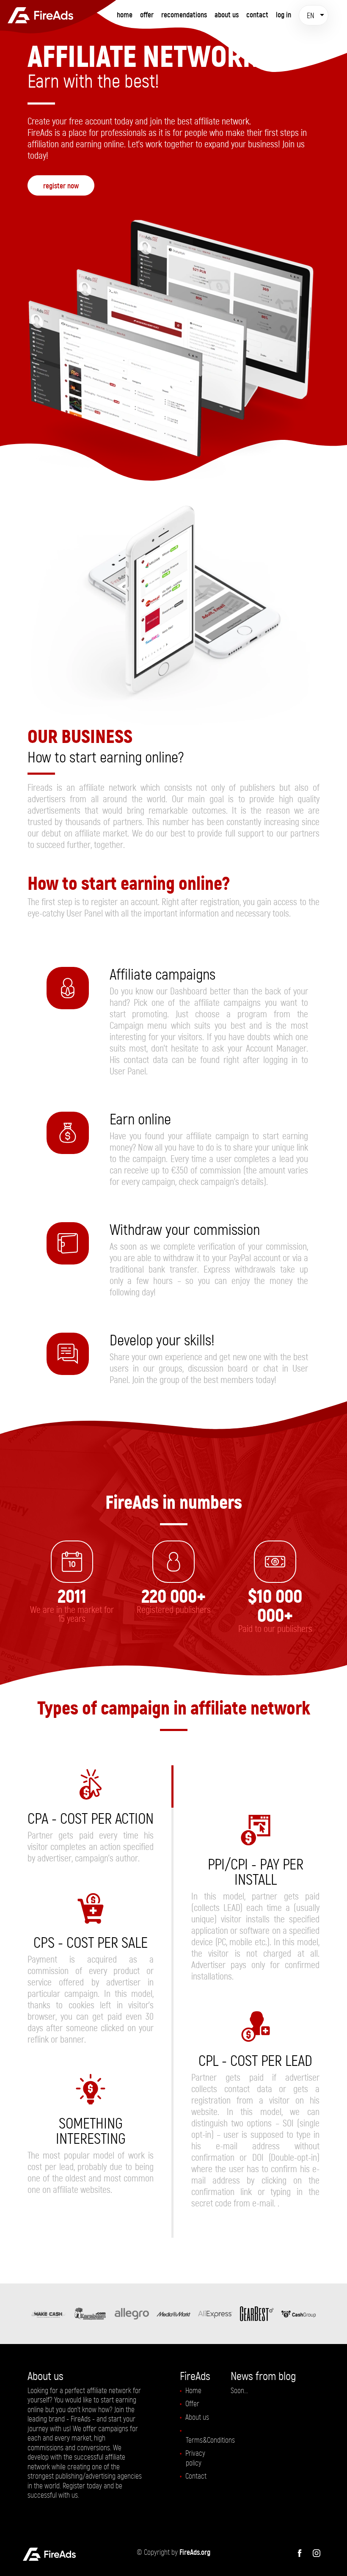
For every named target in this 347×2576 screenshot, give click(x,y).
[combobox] (314, 15)
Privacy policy (195, 2458)
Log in (284, 15)
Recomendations (184, 15)
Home (125, 15)
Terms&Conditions (210, 2440)
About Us (227, 15)
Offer (147, 15)
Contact (257, 15)
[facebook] (300, 2552)
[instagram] (317, 2552)
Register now (61, 186)
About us (197, 2417)
